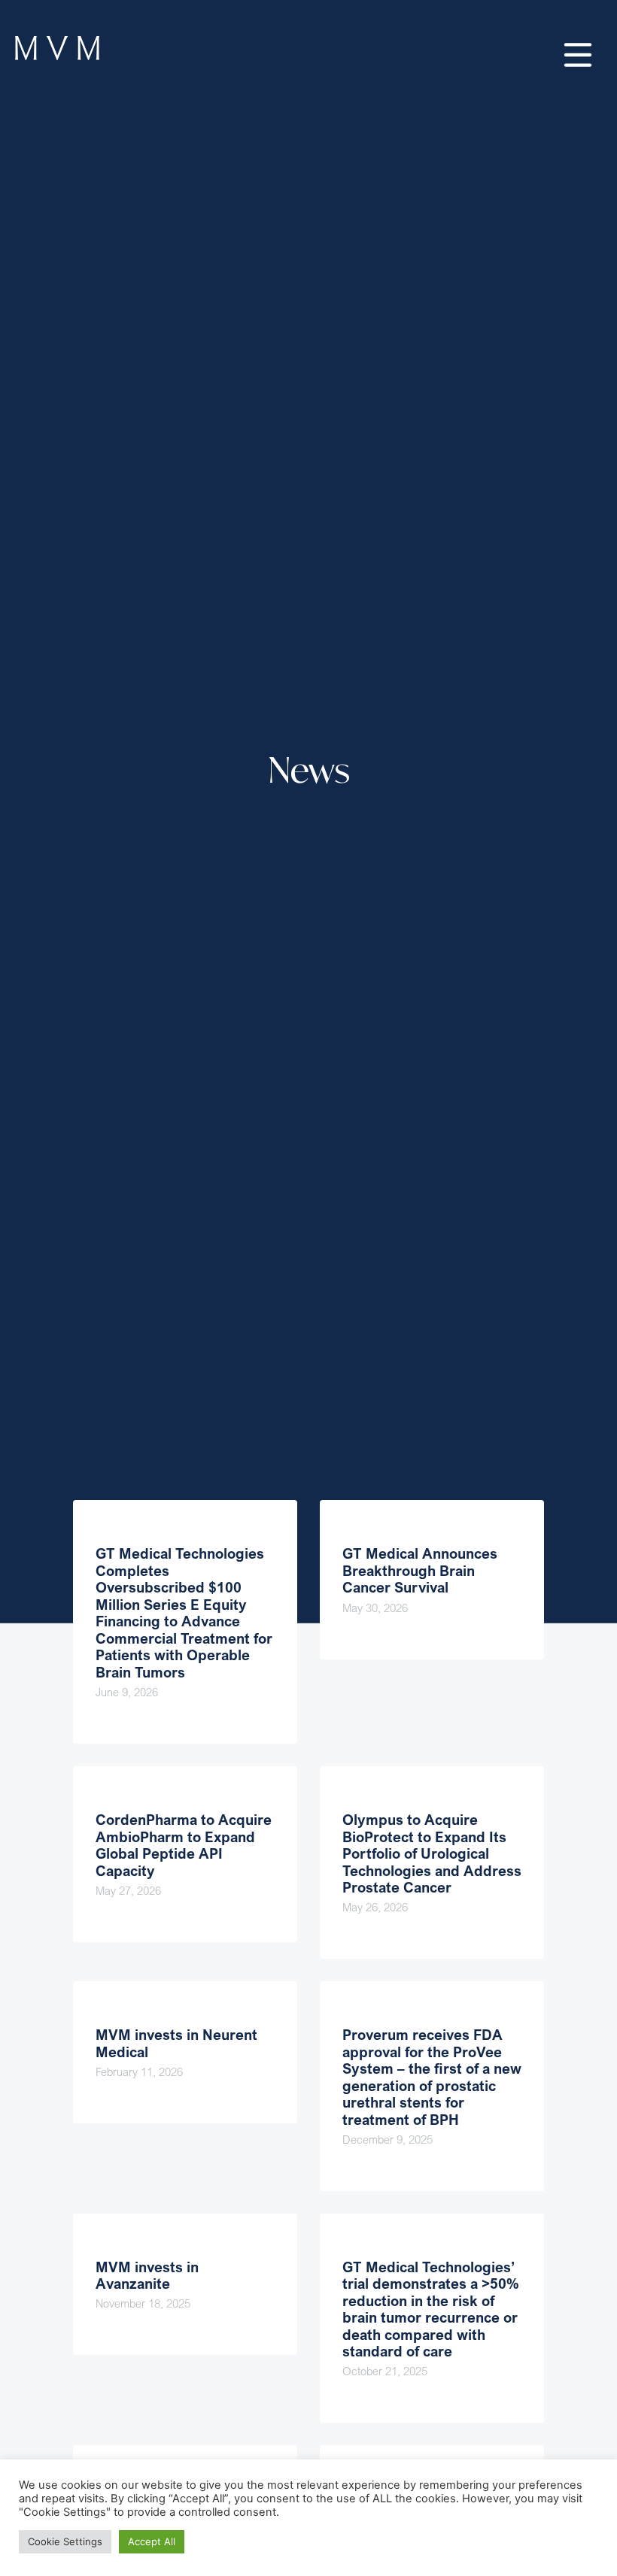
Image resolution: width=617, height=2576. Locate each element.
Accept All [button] (152, 2541)
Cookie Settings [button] (65, 2541)
